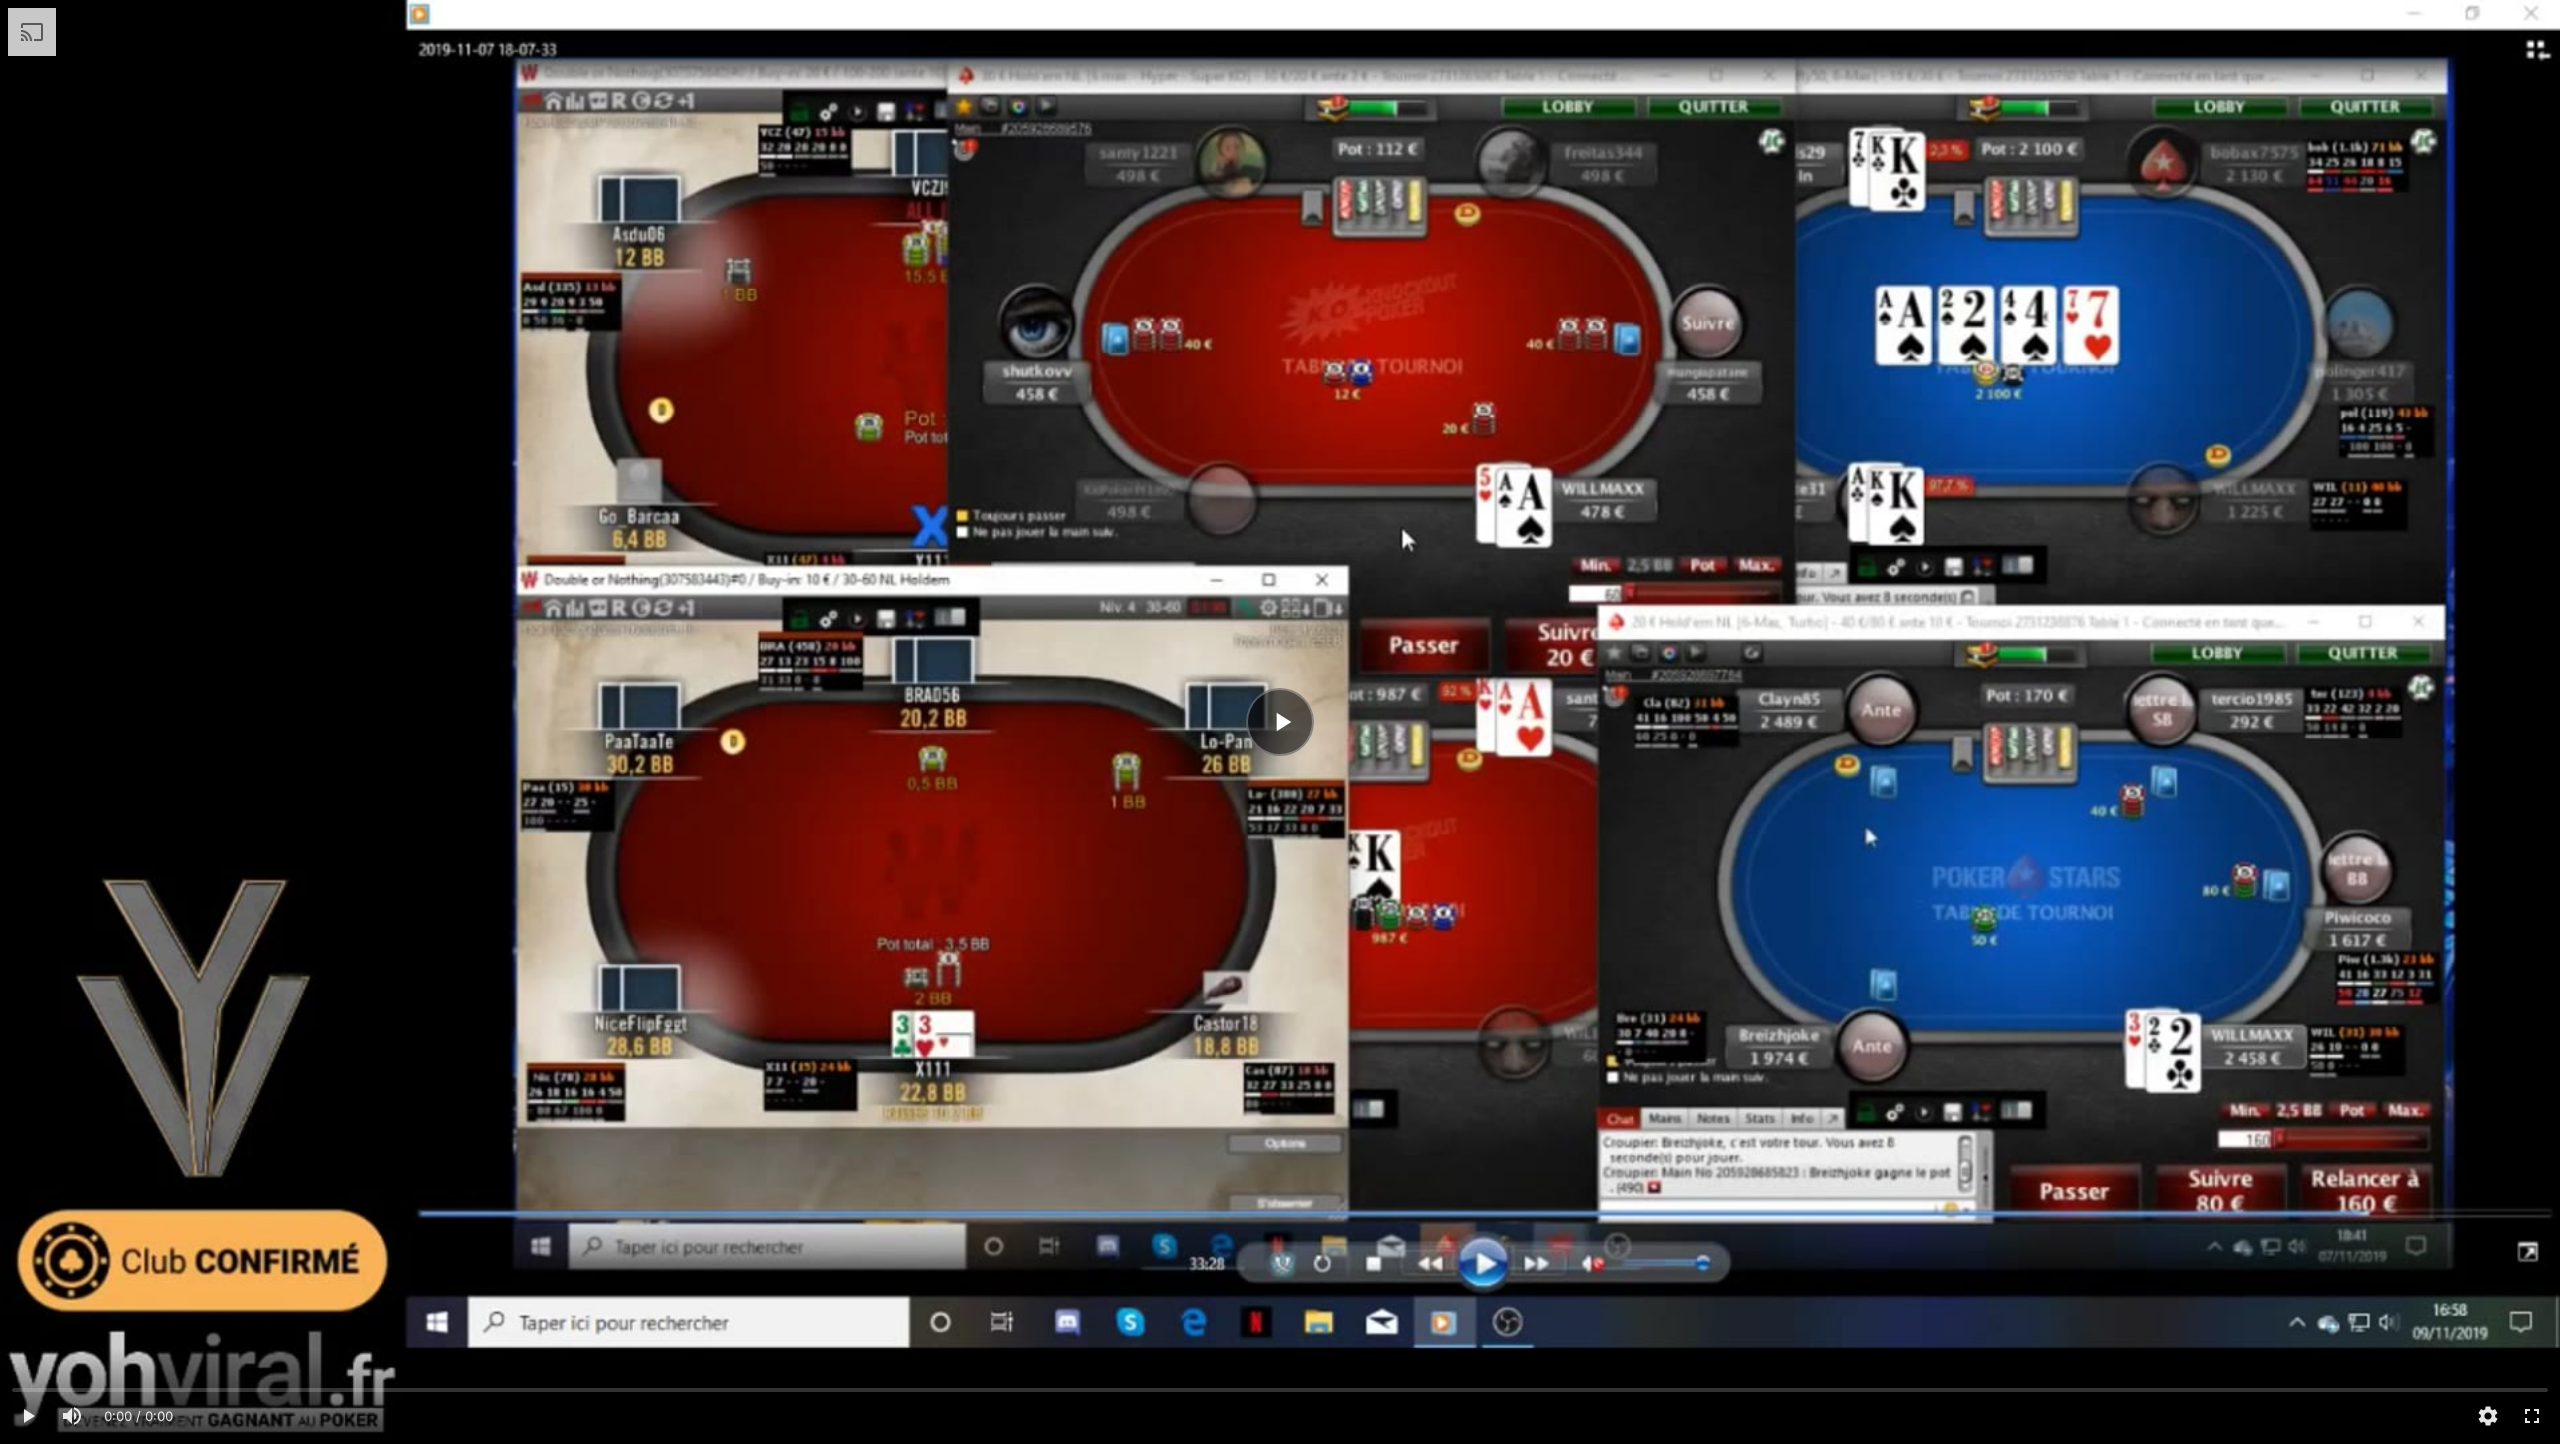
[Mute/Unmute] (72, 1416)
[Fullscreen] (2532, 1416)
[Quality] (2488, 1416)
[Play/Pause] (28, 1416)
